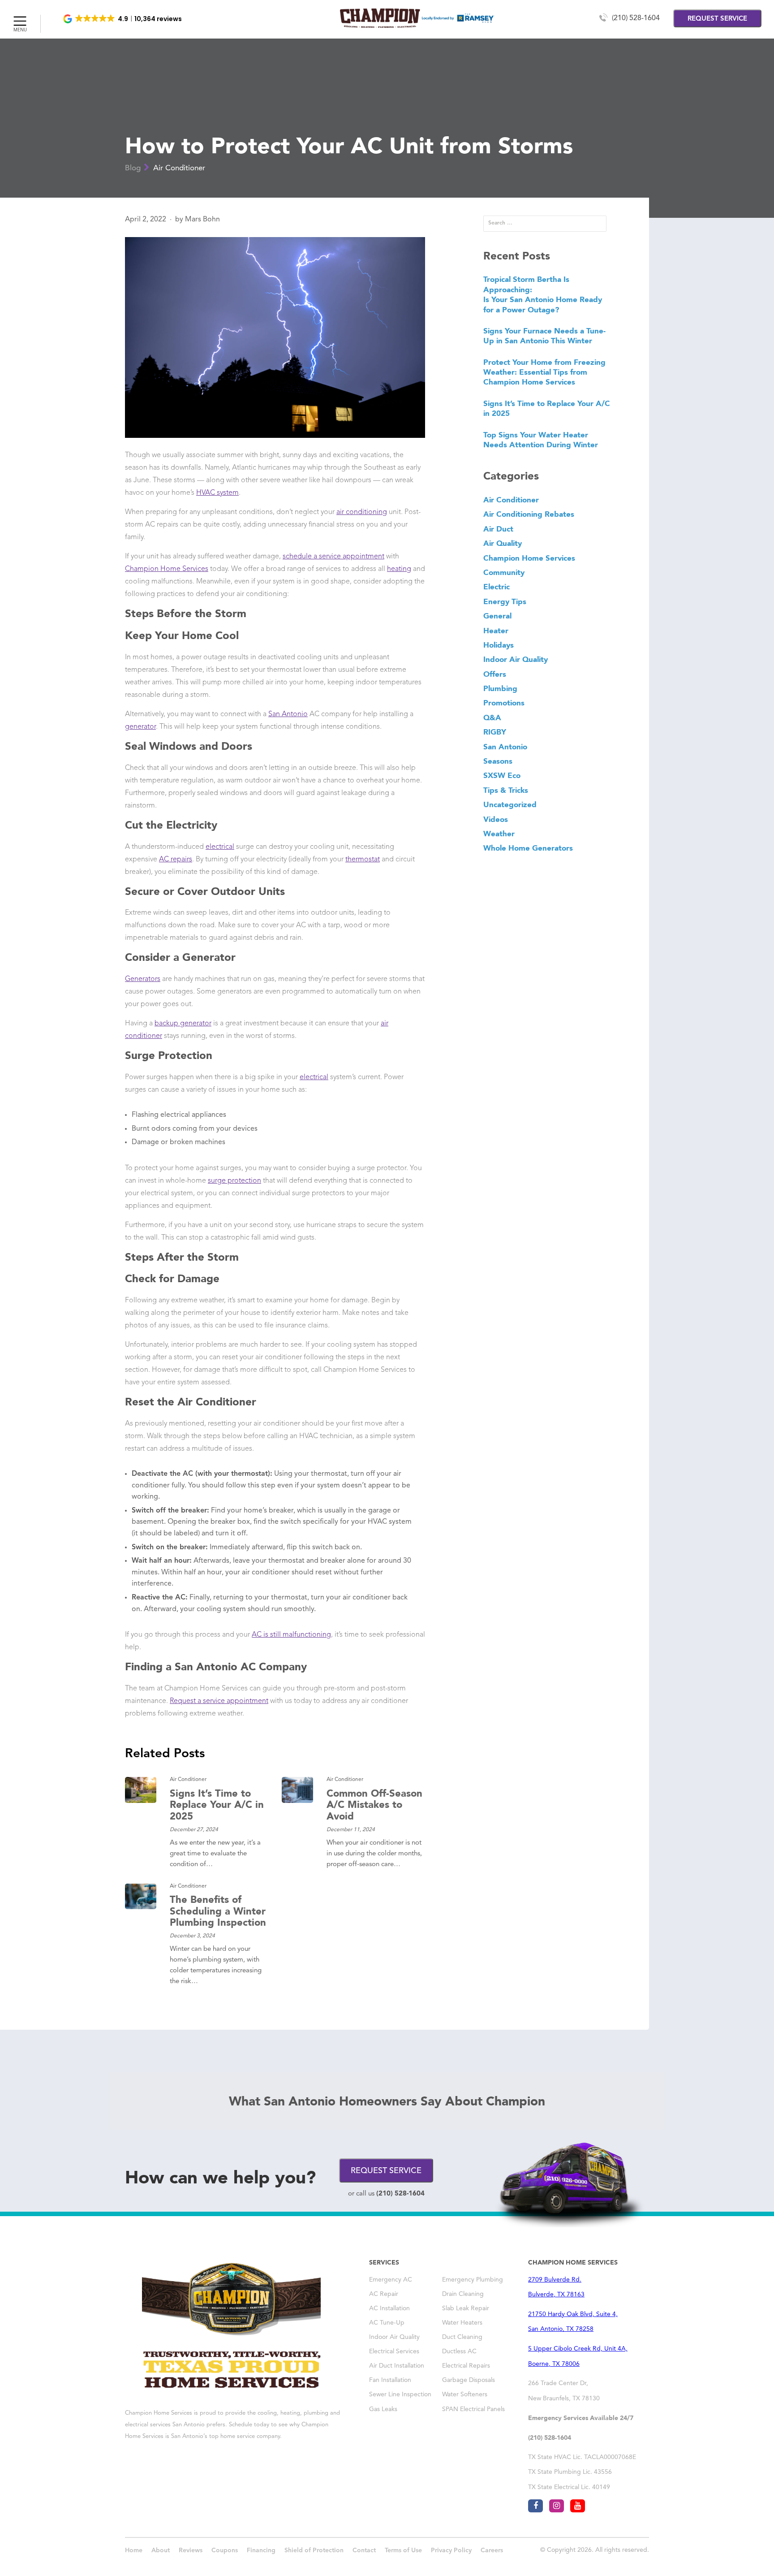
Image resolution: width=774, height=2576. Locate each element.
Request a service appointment (219, 1701)
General (497, 616)
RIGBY (495, 732)
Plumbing (500, 688)
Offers (495, 674)
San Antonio (288, 714)
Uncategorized (510, 804)
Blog (133, 168)
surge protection (234, 1181)
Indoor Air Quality (516, 659)
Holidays (499, 645)
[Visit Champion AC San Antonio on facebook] (535, 2506)
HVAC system (217, 493)
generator (140, 727)
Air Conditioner (179, 168)
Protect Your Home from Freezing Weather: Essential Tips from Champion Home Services (544, 372)
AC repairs (176, 860)
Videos (496, 819)
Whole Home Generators (528, 848)
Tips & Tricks (506, 790)
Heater (496, 631)
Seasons (498, 761)
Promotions (504, 703)
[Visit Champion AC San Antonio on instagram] (557, 2506)
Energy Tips (505, 601)
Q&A (492, 717)
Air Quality (503, 543)
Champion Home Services (167, 569)
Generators (143, 979)
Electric (497, 587)
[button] (123, 19)
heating (399, 569)
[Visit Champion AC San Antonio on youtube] (578, 2506)
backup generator (183, 1024)
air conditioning (362, 512)
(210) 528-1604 (636, 18)
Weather (499, 834)
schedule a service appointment (333, 557)
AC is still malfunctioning (291, 1635)
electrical (220, 847)
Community (504, 572)
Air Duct (498, 529)
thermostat (363, 860)
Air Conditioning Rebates (529, 514)
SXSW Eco (502, 775)
